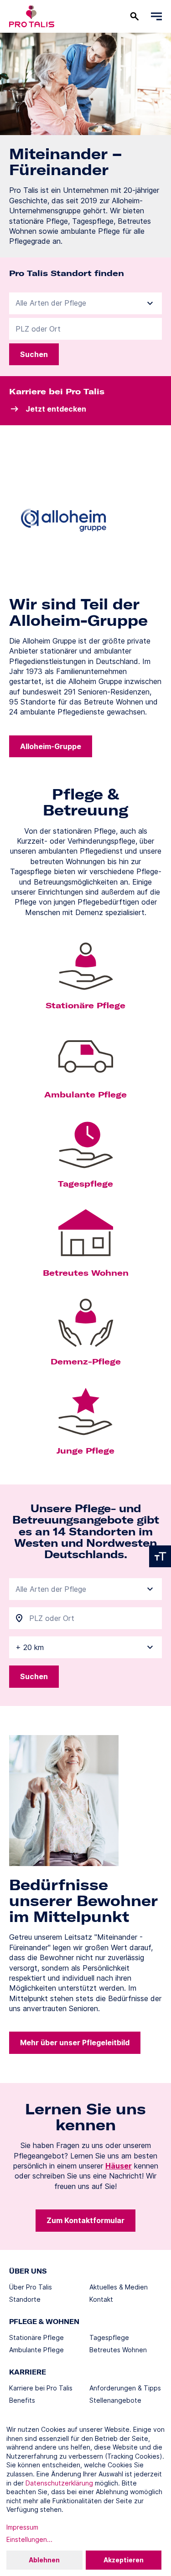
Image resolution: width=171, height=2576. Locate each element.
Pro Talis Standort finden (67, 273)
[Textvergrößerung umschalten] (160, 1556)
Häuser (119, 2166)
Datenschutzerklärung (59, 2483)
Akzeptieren (124, 2560)
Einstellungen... (29, 2539)
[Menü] (156, 16)
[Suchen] (135, 16)
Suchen (34, 354)
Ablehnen (44, 2560)
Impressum (22, 2527)
